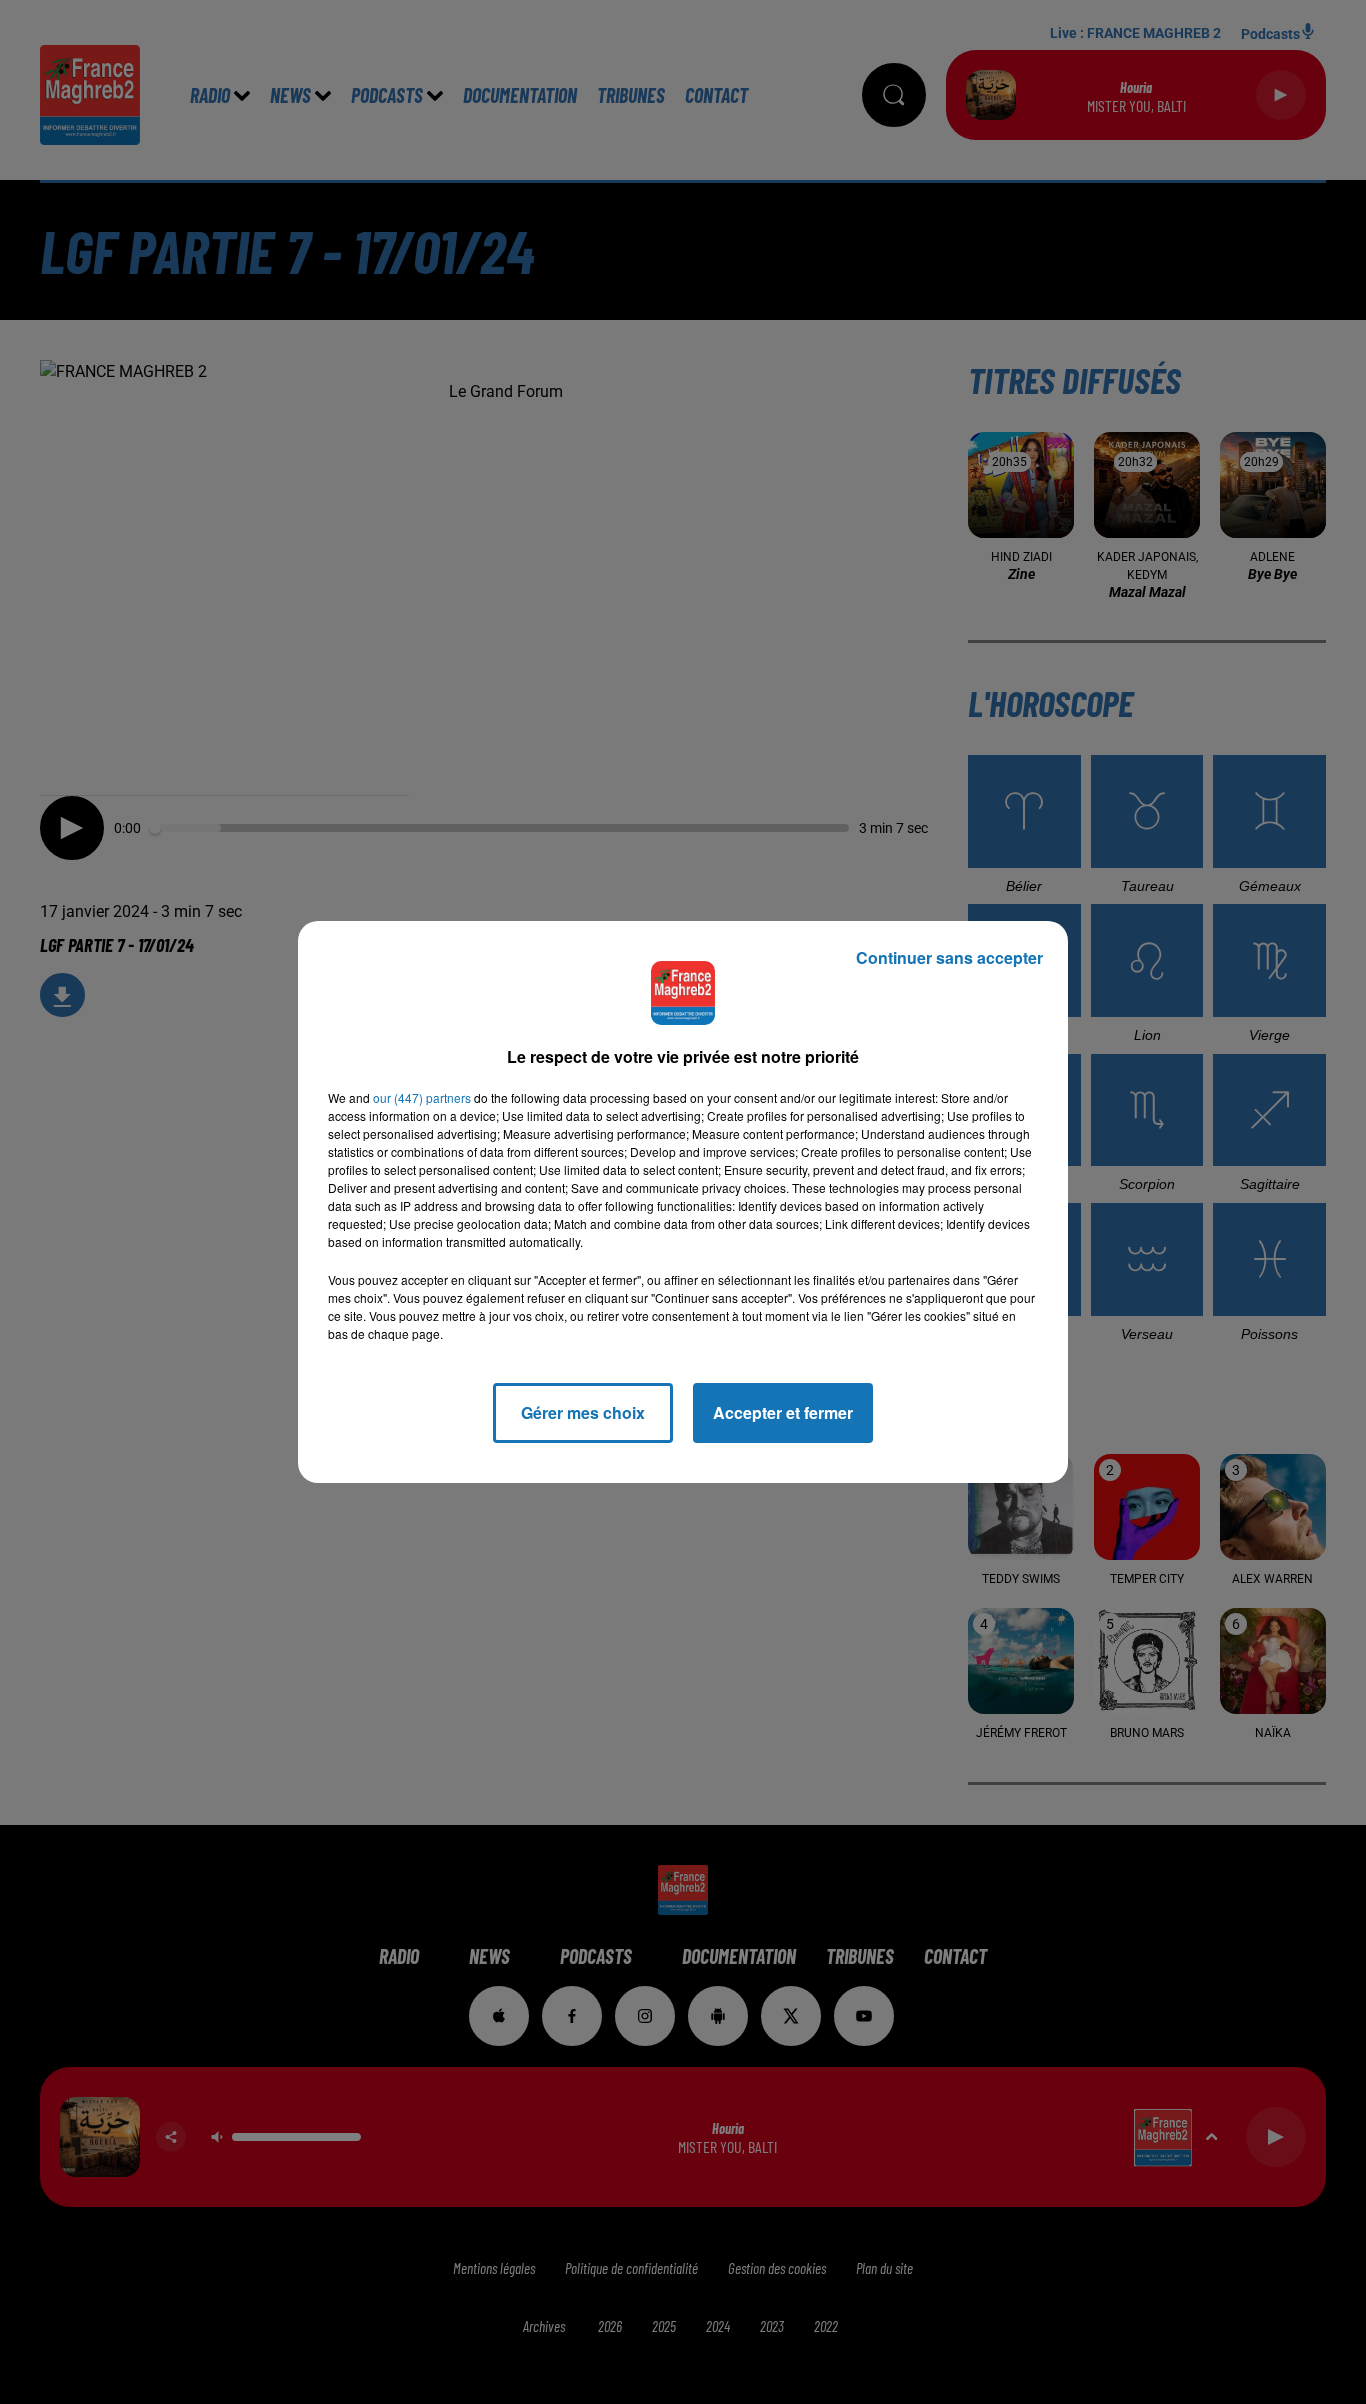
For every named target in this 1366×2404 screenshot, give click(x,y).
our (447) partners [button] (422, 1097)
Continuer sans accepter (949, 957)
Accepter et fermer (783, 1412)
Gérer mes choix (583, 1412)
